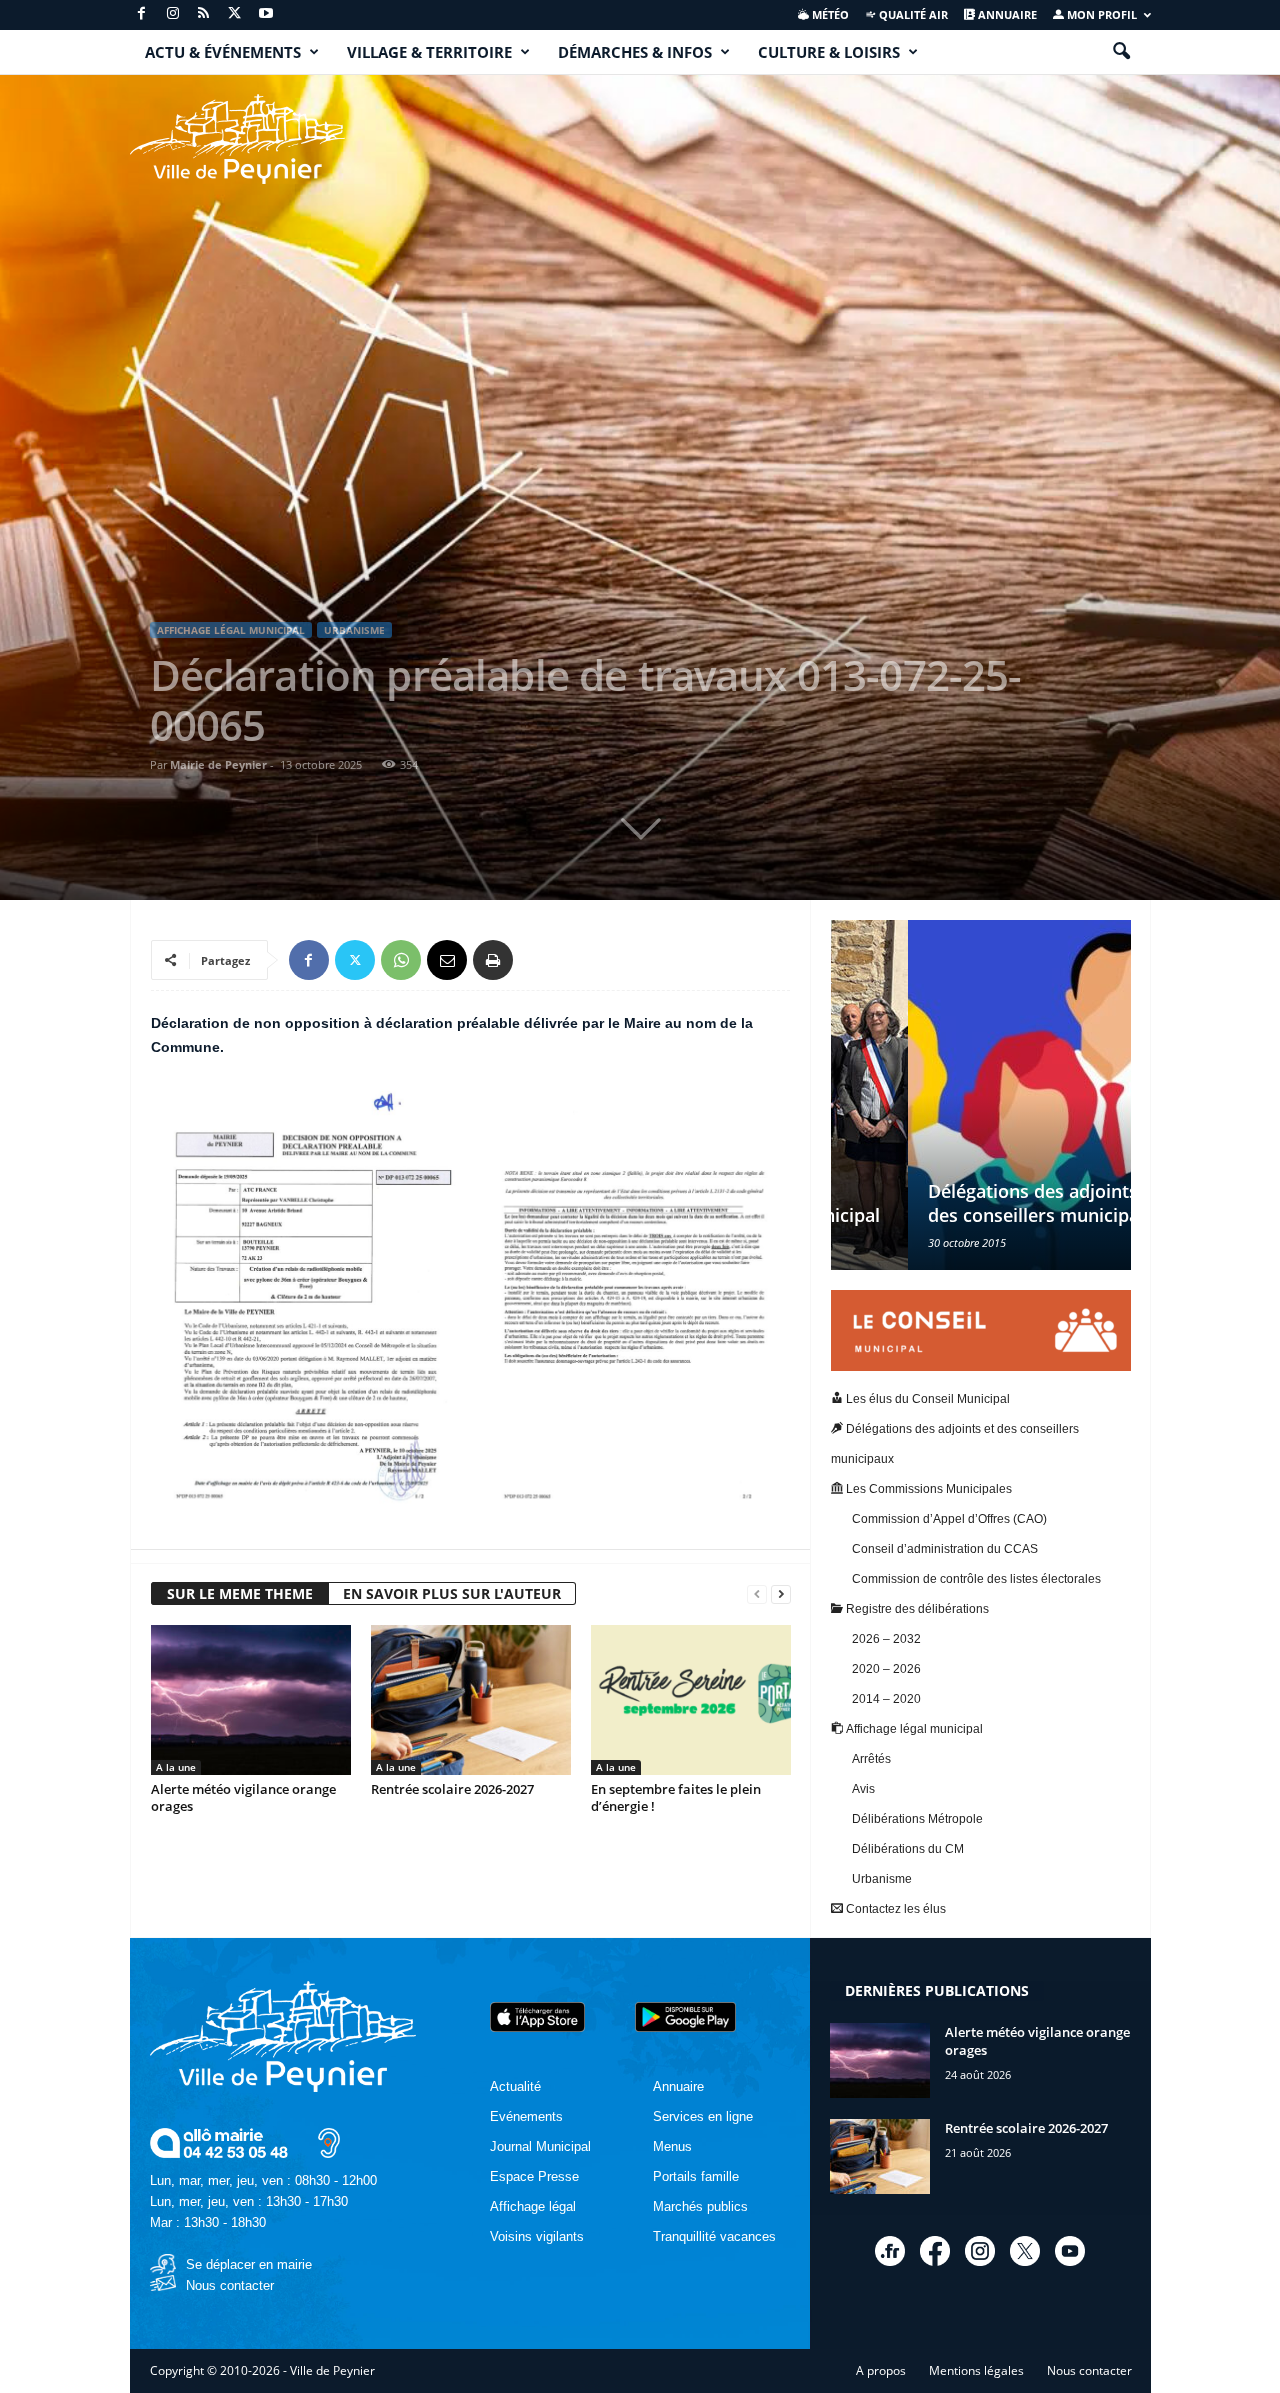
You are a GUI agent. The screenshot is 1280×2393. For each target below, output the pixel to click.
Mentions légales (976, 2370)
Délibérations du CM (908, 1849)
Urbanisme (354, 630)
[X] (235, 14)
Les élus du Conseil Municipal (926, 1399)
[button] (1121, 52)
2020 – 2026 (886, 1669)
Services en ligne (703, 2116)
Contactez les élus (894, 1909)
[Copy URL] (539, 960)
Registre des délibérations (916, 1609)
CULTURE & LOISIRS (829, 52)
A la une (176, 1767)
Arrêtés (871, 1759)
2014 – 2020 (886, 1699)
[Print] (493, 960)
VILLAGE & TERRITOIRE (429, 52)
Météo (829, 14)
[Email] (447, 960)
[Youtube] (266, 14)
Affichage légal (533, 2206)
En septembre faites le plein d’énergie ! (676, 1797)
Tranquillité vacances (714, 2236)
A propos (881, 2370)
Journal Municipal (540, 2146)
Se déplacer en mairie (249, 2264)
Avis (863, 1789)
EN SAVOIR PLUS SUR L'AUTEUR (452, 1593)
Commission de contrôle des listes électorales (976, 1579)
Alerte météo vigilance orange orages (243, 1797)
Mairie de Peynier (218, 764)
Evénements (526, 2116)
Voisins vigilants (537, 2236)
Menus (672, 2146)
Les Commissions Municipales (927, 1489)
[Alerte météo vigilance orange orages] (251, 1700)
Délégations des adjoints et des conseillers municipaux (967, 1203)
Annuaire (1006, 14)
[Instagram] (173, 14)
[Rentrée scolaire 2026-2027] (471, 1700)
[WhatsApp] (401, 960)
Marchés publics (700, 2206)
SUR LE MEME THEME (240, 1593)
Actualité (515, 2086)
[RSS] (204, 14)
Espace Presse (534, 2176)
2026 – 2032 (886, 1639)
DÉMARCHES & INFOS (635, 52)
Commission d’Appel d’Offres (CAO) (949, 1519)
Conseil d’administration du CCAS (945, 1549)
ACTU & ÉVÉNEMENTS (223, 52)
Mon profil (1100, 14)
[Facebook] (142, 14)
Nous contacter (230, 2285)
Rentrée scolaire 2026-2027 (452, 1789)
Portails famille (696, 2176)
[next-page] (781, 1594)
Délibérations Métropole (917, 1819)
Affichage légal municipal (231, 630)
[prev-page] (757, 1594)
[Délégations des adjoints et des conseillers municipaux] (981, 1095)
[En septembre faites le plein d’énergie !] (691, 1700)
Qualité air (912, 14)
